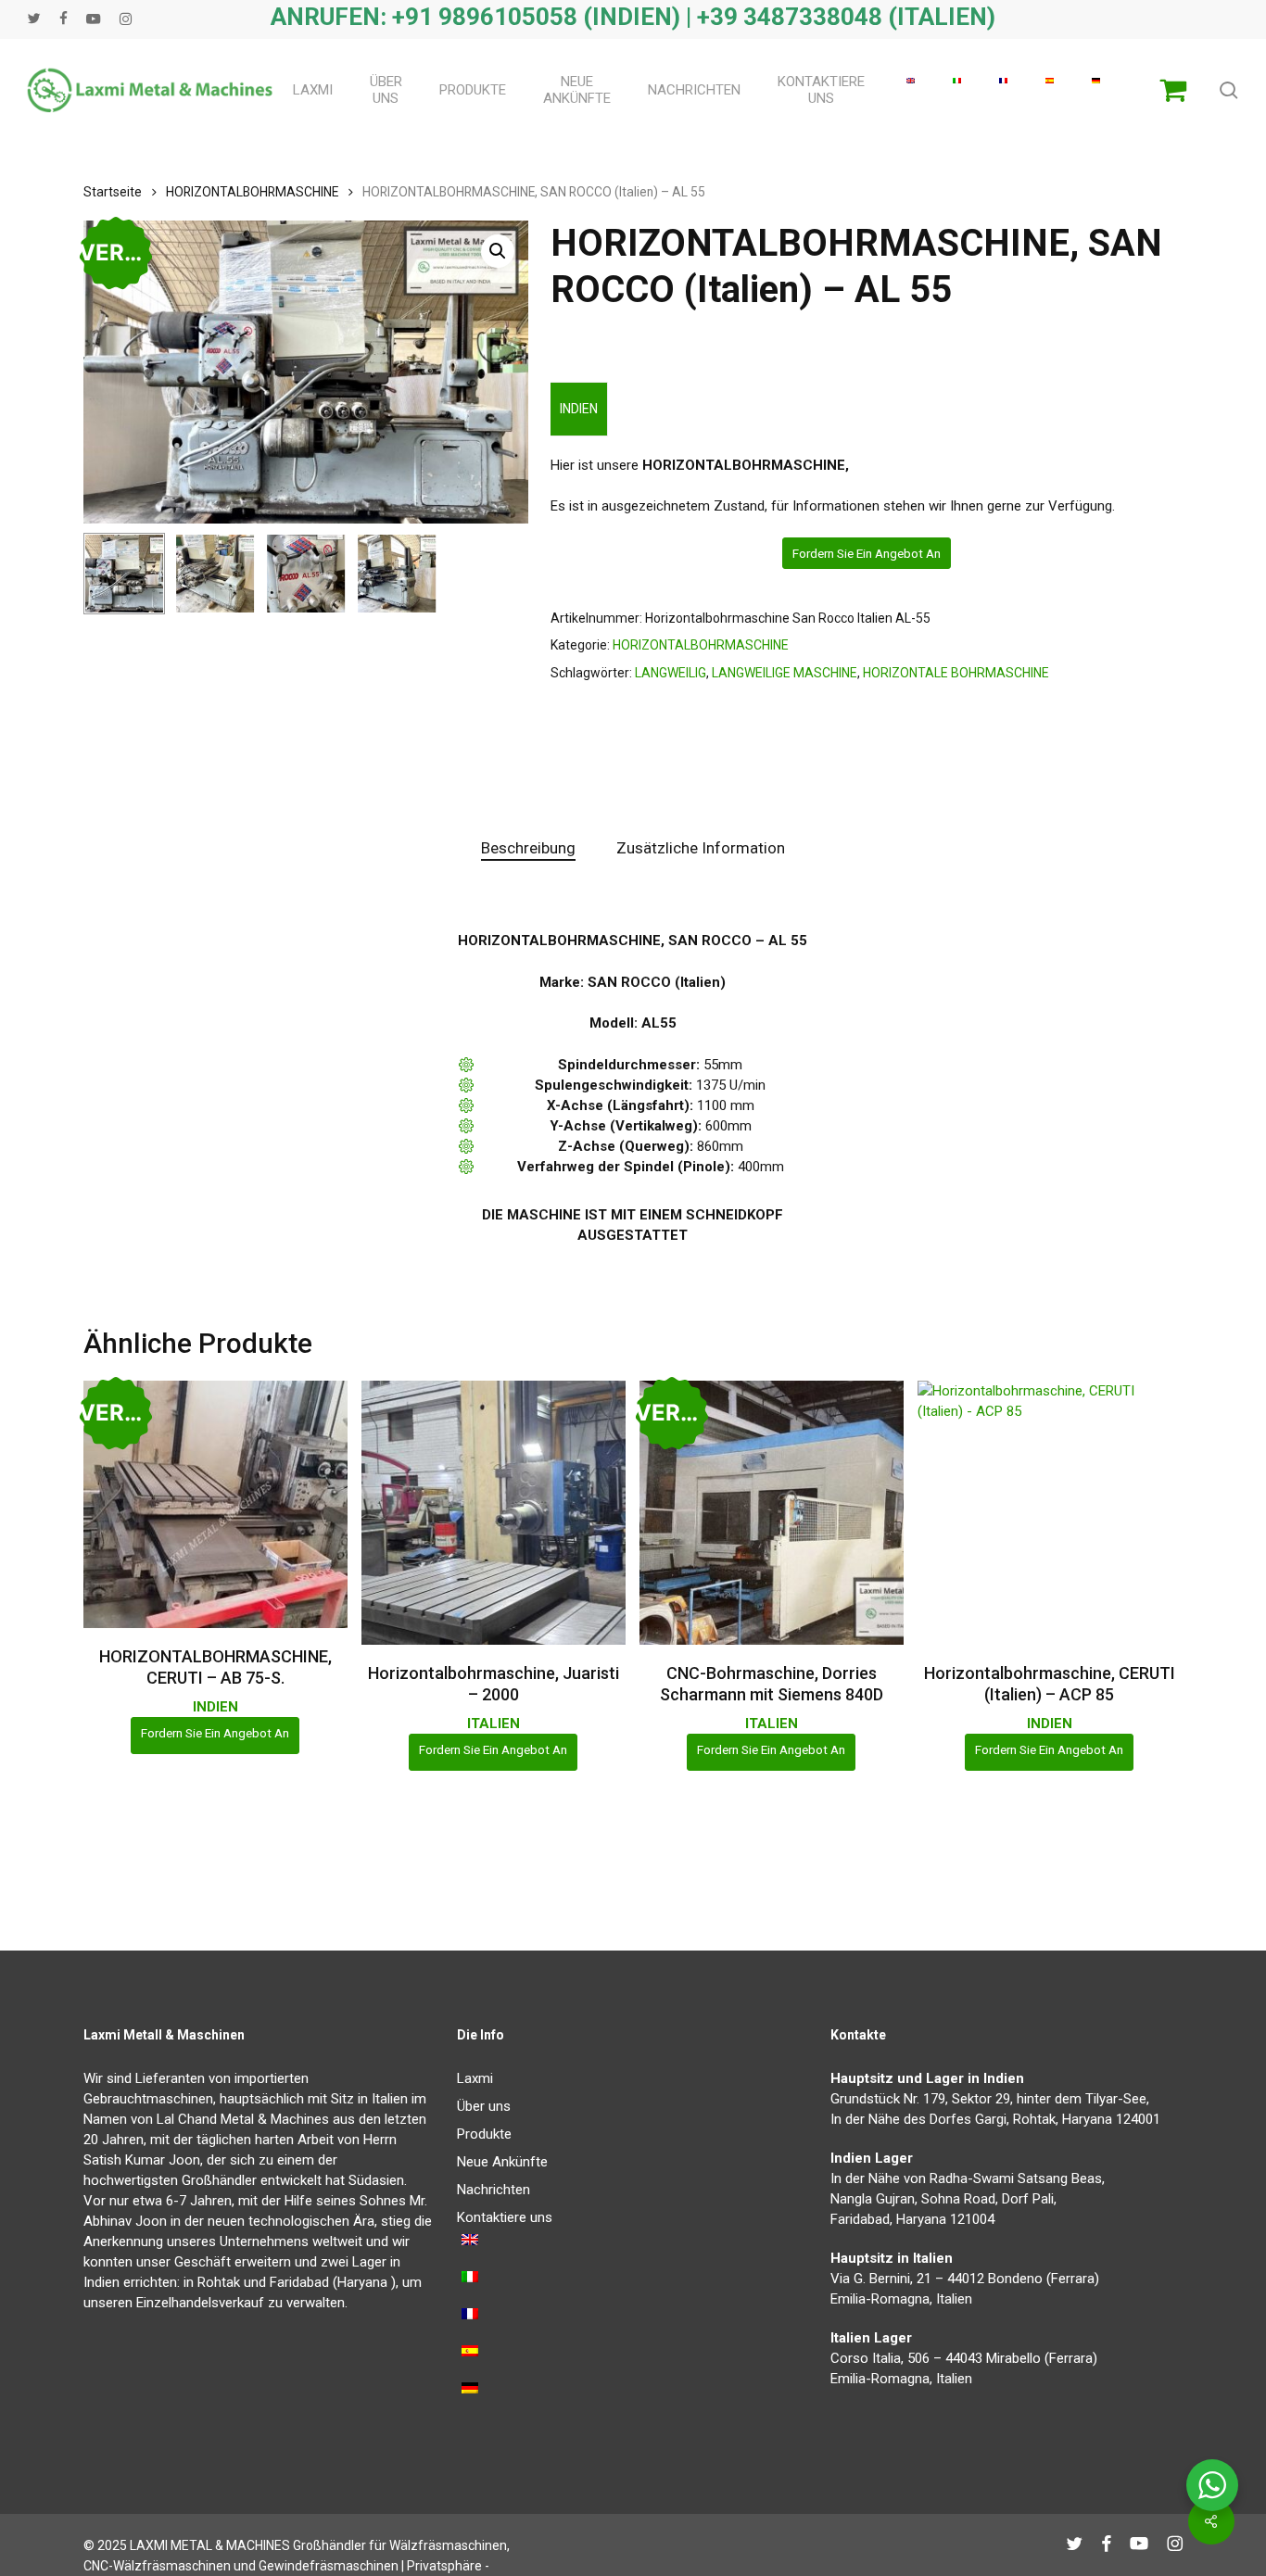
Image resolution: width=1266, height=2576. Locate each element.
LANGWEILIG (671, 673)
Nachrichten (494, 2190)
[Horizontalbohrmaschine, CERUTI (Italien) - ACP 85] (1050, 1513)
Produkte (484, 2134)
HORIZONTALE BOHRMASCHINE (956, 673)
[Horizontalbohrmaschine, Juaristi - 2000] (494, 1513)
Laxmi (475, 2078)
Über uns (484, 2106)
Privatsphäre (444, 2566)
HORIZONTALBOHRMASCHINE (252, 192)
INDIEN (579, 409)
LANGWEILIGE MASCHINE (785, 673)
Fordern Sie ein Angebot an (867, 553)
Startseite (113, 192)
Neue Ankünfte (502, 2162)
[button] (498, 251)
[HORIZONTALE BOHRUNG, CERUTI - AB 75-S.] (215, 1504)
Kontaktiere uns (505, 2217)
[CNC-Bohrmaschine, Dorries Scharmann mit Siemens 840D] (772, 1513)
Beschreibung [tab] (528, 848)
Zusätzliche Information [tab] (701, 848)
